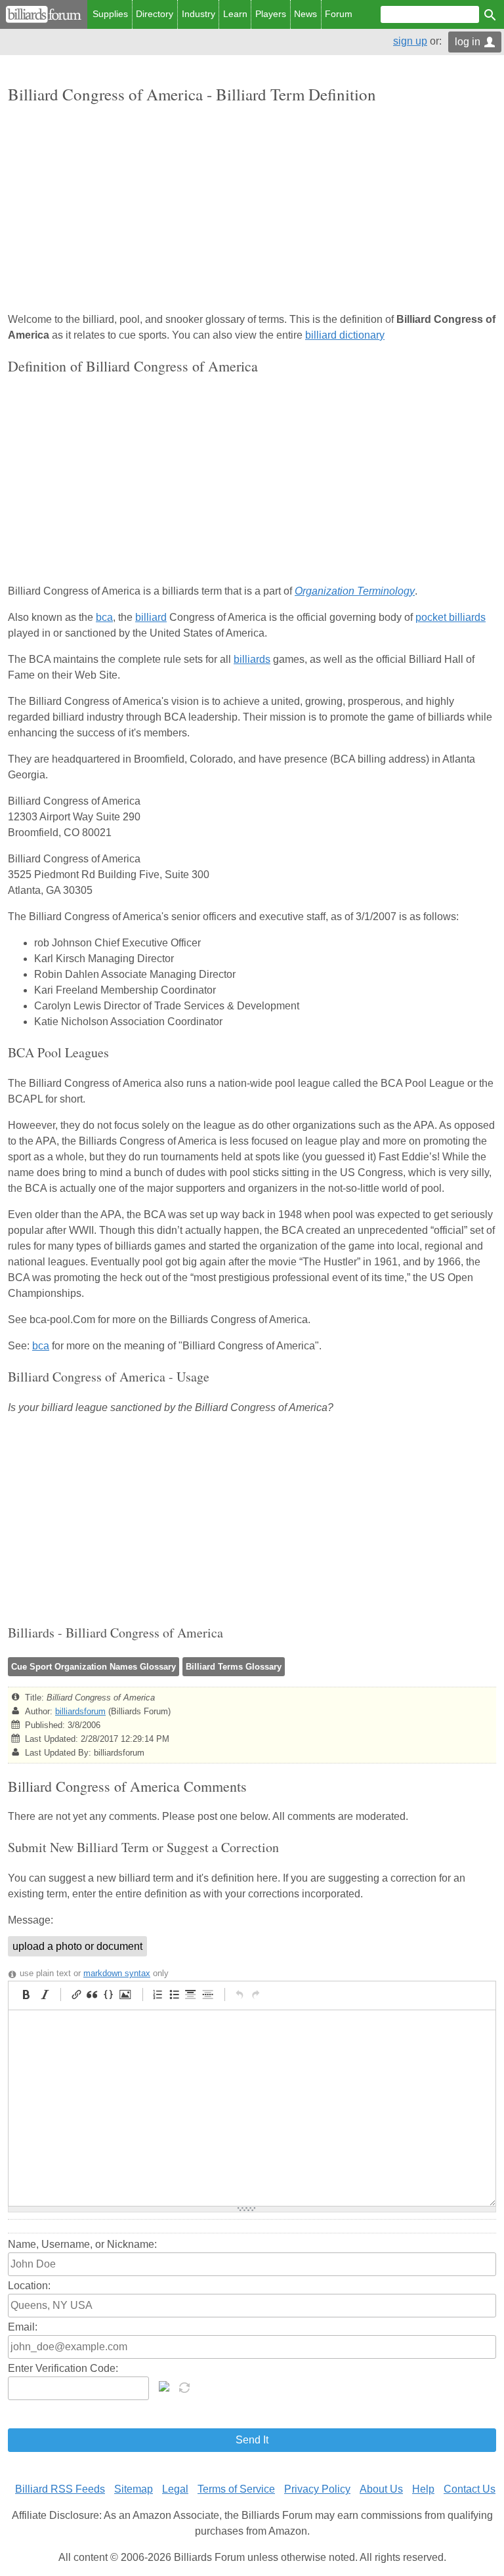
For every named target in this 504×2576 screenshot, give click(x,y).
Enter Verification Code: (63, 2368)
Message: (31, 1920)
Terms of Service (236, 2489)
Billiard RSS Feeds (60, 2489)
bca (104, 617)
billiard (151, 617)
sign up (410, 41)
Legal (175, 2489)
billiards (252, 659)
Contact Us (470, 2489)
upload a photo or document (77, 1946)
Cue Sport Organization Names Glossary (94, 1667)
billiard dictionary (345, 335)
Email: (23, 2327)
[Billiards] (44, 14)
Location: (29, 2286)
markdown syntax (117, 1973)
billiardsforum (80, 1711)
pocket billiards (451, 617)
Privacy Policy (317, 2489)
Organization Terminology (355, 591)
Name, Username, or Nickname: (82, 2244)
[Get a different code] (186, 2386)
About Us (381, 2489)
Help (423, 2489)
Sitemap (134, 2489)
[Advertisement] (252, 209)
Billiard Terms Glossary (234, 1667)
